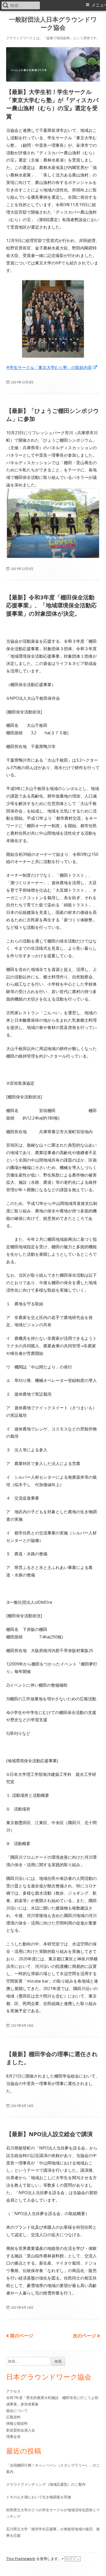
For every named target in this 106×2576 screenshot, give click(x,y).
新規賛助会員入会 (21, 2430)
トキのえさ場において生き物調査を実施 (39, 2497)
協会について (17, 2410)
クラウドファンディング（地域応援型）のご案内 (46, 2484)
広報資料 (13, 2417)
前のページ (22, 2336)
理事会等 (13, 2437)
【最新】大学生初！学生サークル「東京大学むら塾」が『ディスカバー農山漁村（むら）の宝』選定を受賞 (52, 104)
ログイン (73, 2559)
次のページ (84, 2336)
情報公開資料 (17, 2423)
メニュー (99, 5)
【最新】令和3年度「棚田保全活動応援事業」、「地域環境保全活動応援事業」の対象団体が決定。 (51, 605)
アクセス (13, 2391)
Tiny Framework (21, 2559)
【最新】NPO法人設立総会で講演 (49, 2134)
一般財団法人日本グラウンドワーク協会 (53, 23)
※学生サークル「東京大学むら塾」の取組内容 (52, 367)
